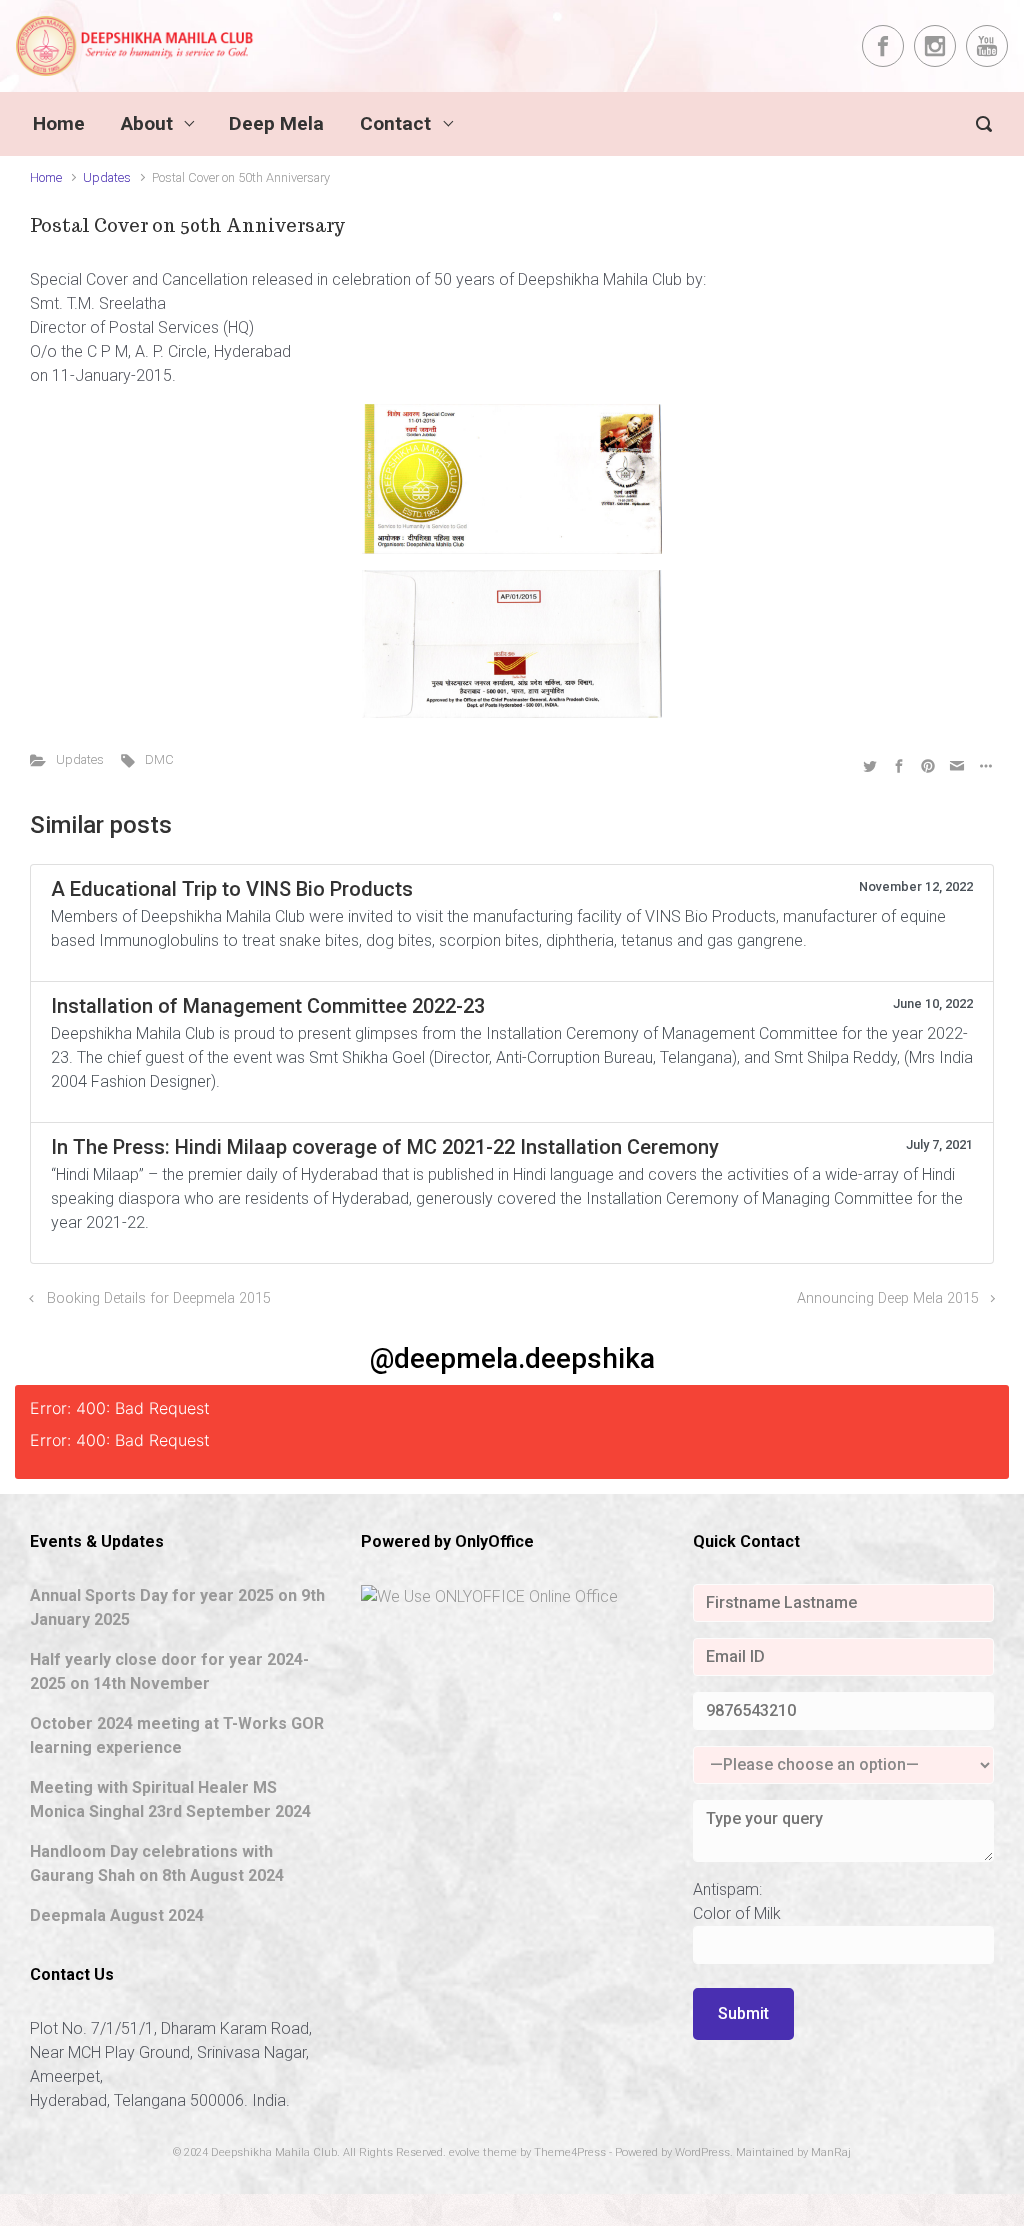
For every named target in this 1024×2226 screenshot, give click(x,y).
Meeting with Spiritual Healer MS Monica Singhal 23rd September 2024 (170, 1799)
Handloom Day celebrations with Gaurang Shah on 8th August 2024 (157, 1863)
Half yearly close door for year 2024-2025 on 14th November (169, 1671)
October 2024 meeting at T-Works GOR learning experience (177, 1735)
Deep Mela (276, 123)
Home (59, 123)
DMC (159, 759)
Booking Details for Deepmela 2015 (159, 1298)
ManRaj (831, 2152)
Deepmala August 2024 (117, 1915)
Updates (107, 177)
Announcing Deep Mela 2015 (888, 1298)
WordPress (702, 2152)
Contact (395, 123)
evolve (464, 2152)
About (147, 123)
